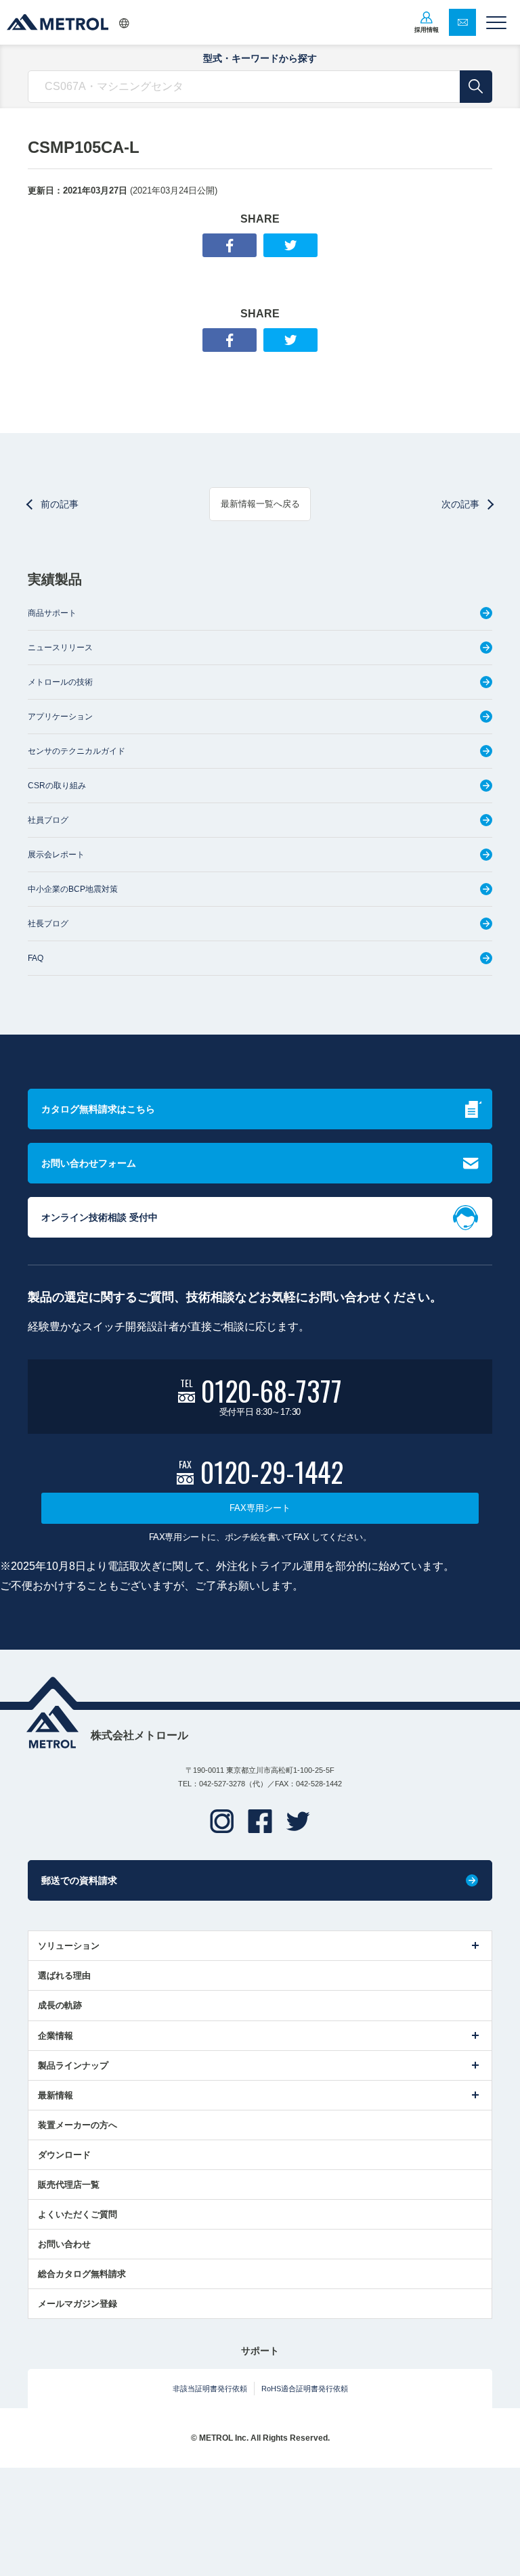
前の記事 (60, 504)
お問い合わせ (64, 2244)
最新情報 (56, 2095)
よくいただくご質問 (78, 2214)
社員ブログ (48, 820)
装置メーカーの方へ (78, 2125)
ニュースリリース (60, 648)
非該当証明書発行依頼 (210, 2389)
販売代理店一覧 (69, 2185)
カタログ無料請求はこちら (98, 1109)
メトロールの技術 (60, 682)
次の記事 (460, 504)
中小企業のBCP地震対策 (73, 889)
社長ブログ (48, 924)
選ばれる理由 (64, 1975)
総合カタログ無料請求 (82, 2274)
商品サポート (52, 613)
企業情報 (56, 2036)
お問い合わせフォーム (89, 1163)
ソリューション (69, 1946)
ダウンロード (64, 2155)
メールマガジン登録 (78, 2304)
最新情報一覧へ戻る (260, 504)
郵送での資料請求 (79, 1880)
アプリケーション (60, 717)
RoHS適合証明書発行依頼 (305, 2389)
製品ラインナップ (73, 2065)
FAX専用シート (260, 1508)
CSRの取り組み (57, 786)
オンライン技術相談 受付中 (100, 1217)
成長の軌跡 (60, 2005)
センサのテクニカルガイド (77, 751)
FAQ (36, 958)
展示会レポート (56, 855)
